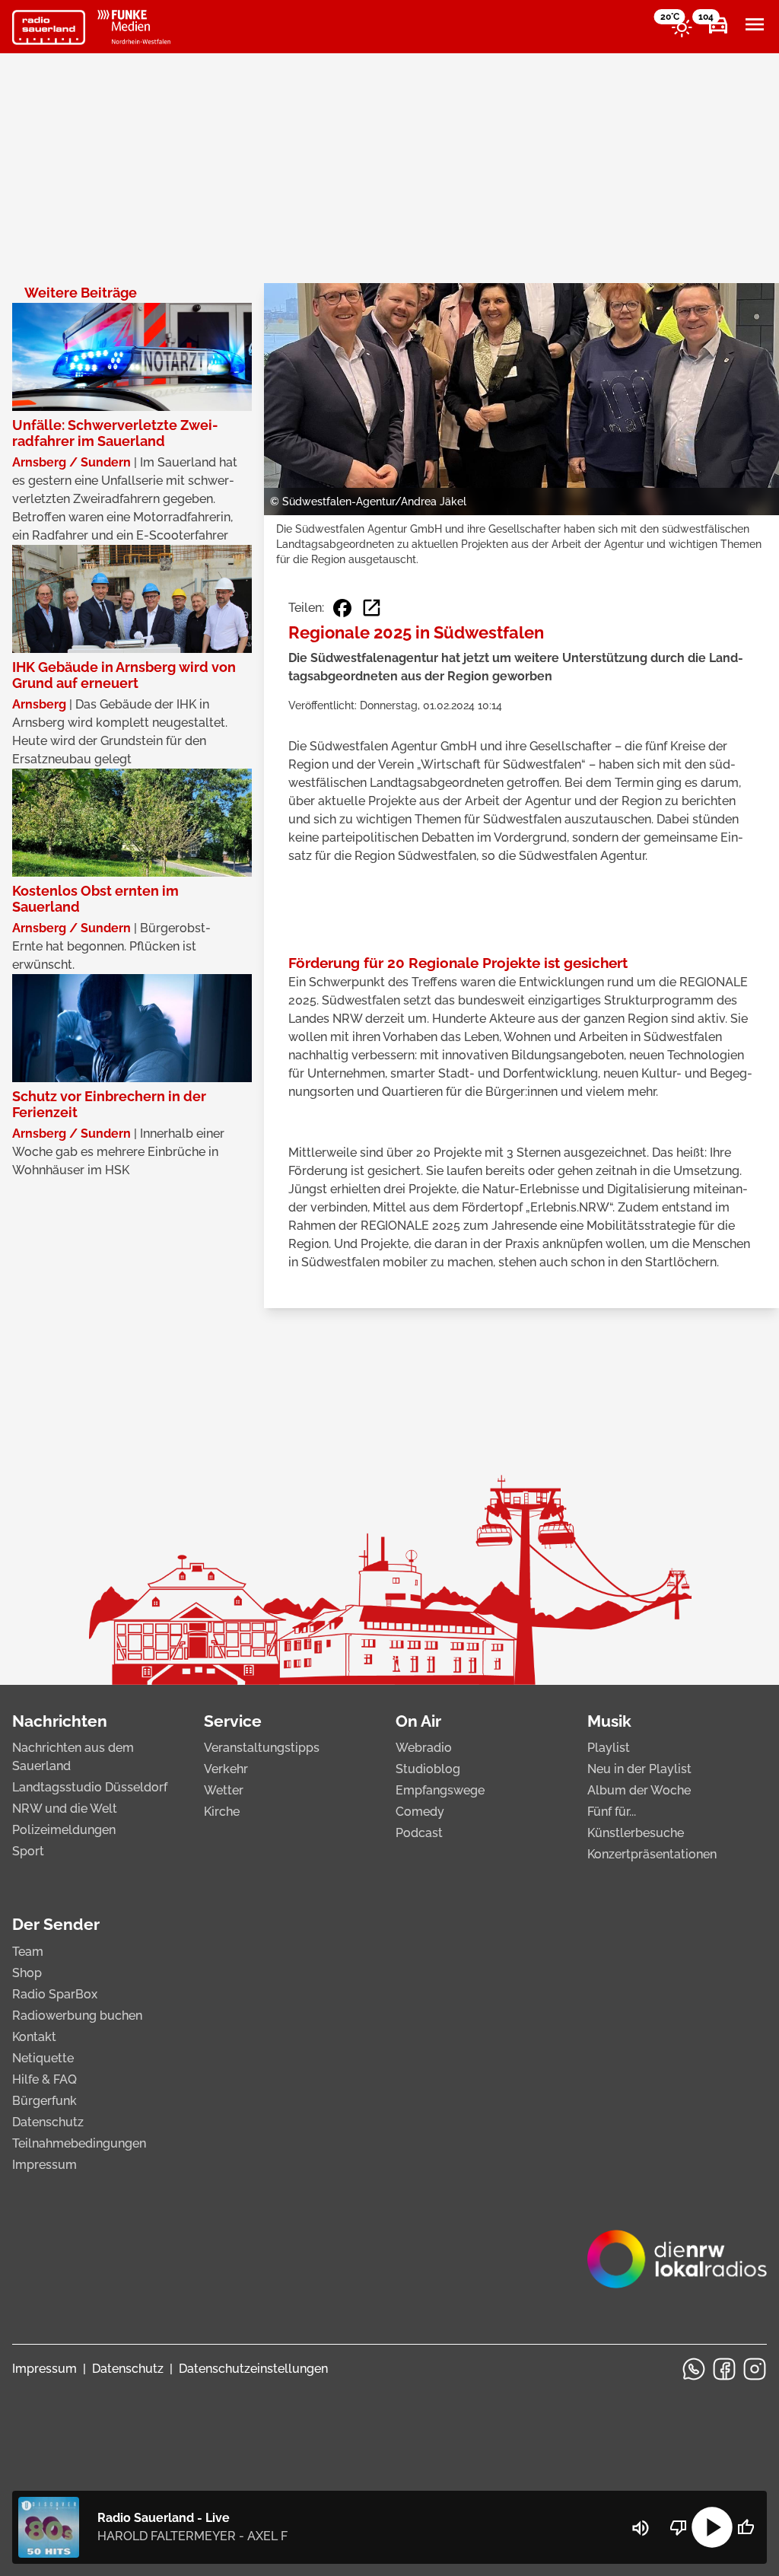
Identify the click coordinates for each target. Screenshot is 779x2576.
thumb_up (746, 2527)
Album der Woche (639, 1790)
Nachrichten (60, 1721)
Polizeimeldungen (64, 1830)
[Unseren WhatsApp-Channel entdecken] (694, 2369)
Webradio (424, 1748)
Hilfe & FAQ (45, 2079)
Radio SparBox (55, 1994)
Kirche (222, 1812)
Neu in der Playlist (639, 1769)
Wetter (224, 1790)
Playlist (609, 1748)
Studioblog (428, 1769)
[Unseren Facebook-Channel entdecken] (724, 2369)
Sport (28, 1851)
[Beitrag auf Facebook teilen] (342, 608)
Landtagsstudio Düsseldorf (90, 1787)
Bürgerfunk (45, 2101)
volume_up (641, 2528)
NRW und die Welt (65, 1809)
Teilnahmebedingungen (79, 2143)
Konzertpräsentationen (652, 1854)
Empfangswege (440, 1790)
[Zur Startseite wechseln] (49, 27)
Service (233, 1721)
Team (28, 1952)
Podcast (419, 1833)
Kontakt (34, 2037)
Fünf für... (612, 1812)
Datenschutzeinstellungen (253, 2369)
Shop (27, 1973)
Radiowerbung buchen (77, 2016)
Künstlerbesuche (636, 1833)
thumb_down (679, 2527)
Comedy (420, 1812)
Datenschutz (48, 2122)
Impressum (45, 2165)
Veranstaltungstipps (262, 1748)
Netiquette (43, 2058)
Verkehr (226, 1769)
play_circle (712, 2527)
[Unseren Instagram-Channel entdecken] (755, 2369)
